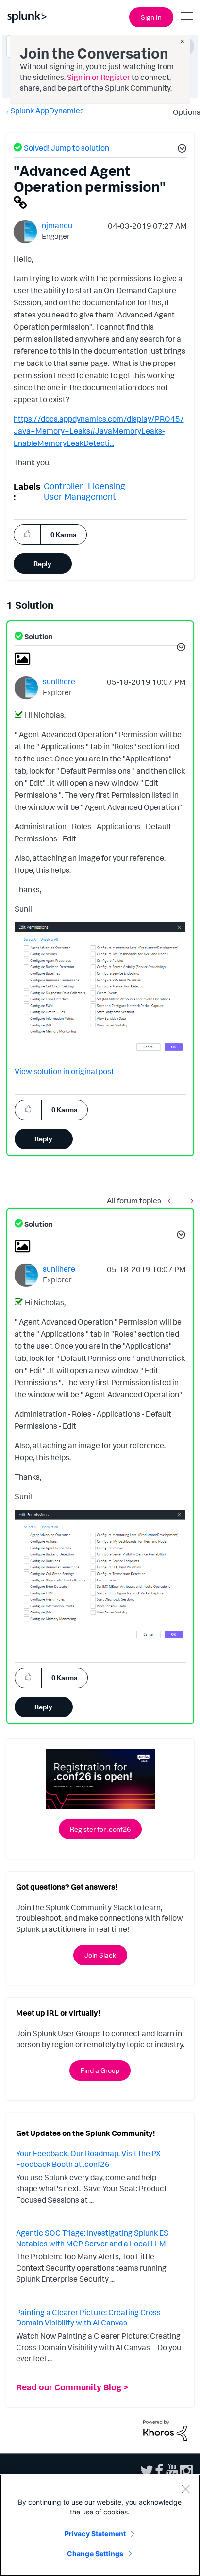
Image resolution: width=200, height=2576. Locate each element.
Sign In (151, 17)
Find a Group (100, 2070)
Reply (42, 563)
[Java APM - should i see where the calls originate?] (171, 1201)
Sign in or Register (99, 77)
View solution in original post (64, 1071)
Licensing (107, 486)
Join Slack (100, 1955)
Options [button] (183, 112)
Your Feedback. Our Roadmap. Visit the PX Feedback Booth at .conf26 (88, 2159)
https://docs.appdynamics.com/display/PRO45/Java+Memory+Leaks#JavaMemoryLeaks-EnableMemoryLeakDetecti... (99, 431)
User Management (80, 496)
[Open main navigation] (187, 16)
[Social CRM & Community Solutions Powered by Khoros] (165, 2430)
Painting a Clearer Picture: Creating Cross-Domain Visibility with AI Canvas (90, 2318)
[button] (181, 150)
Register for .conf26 (100, 1829)
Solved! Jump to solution (67, 148)
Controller (63, 486)
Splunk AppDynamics (47, 111)
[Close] (185, 2489)
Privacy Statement (95, 2534)
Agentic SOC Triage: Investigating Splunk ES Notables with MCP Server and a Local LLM (92, 2238)
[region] (100, 2525)
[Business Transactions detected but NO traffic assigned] (190, 1201)
